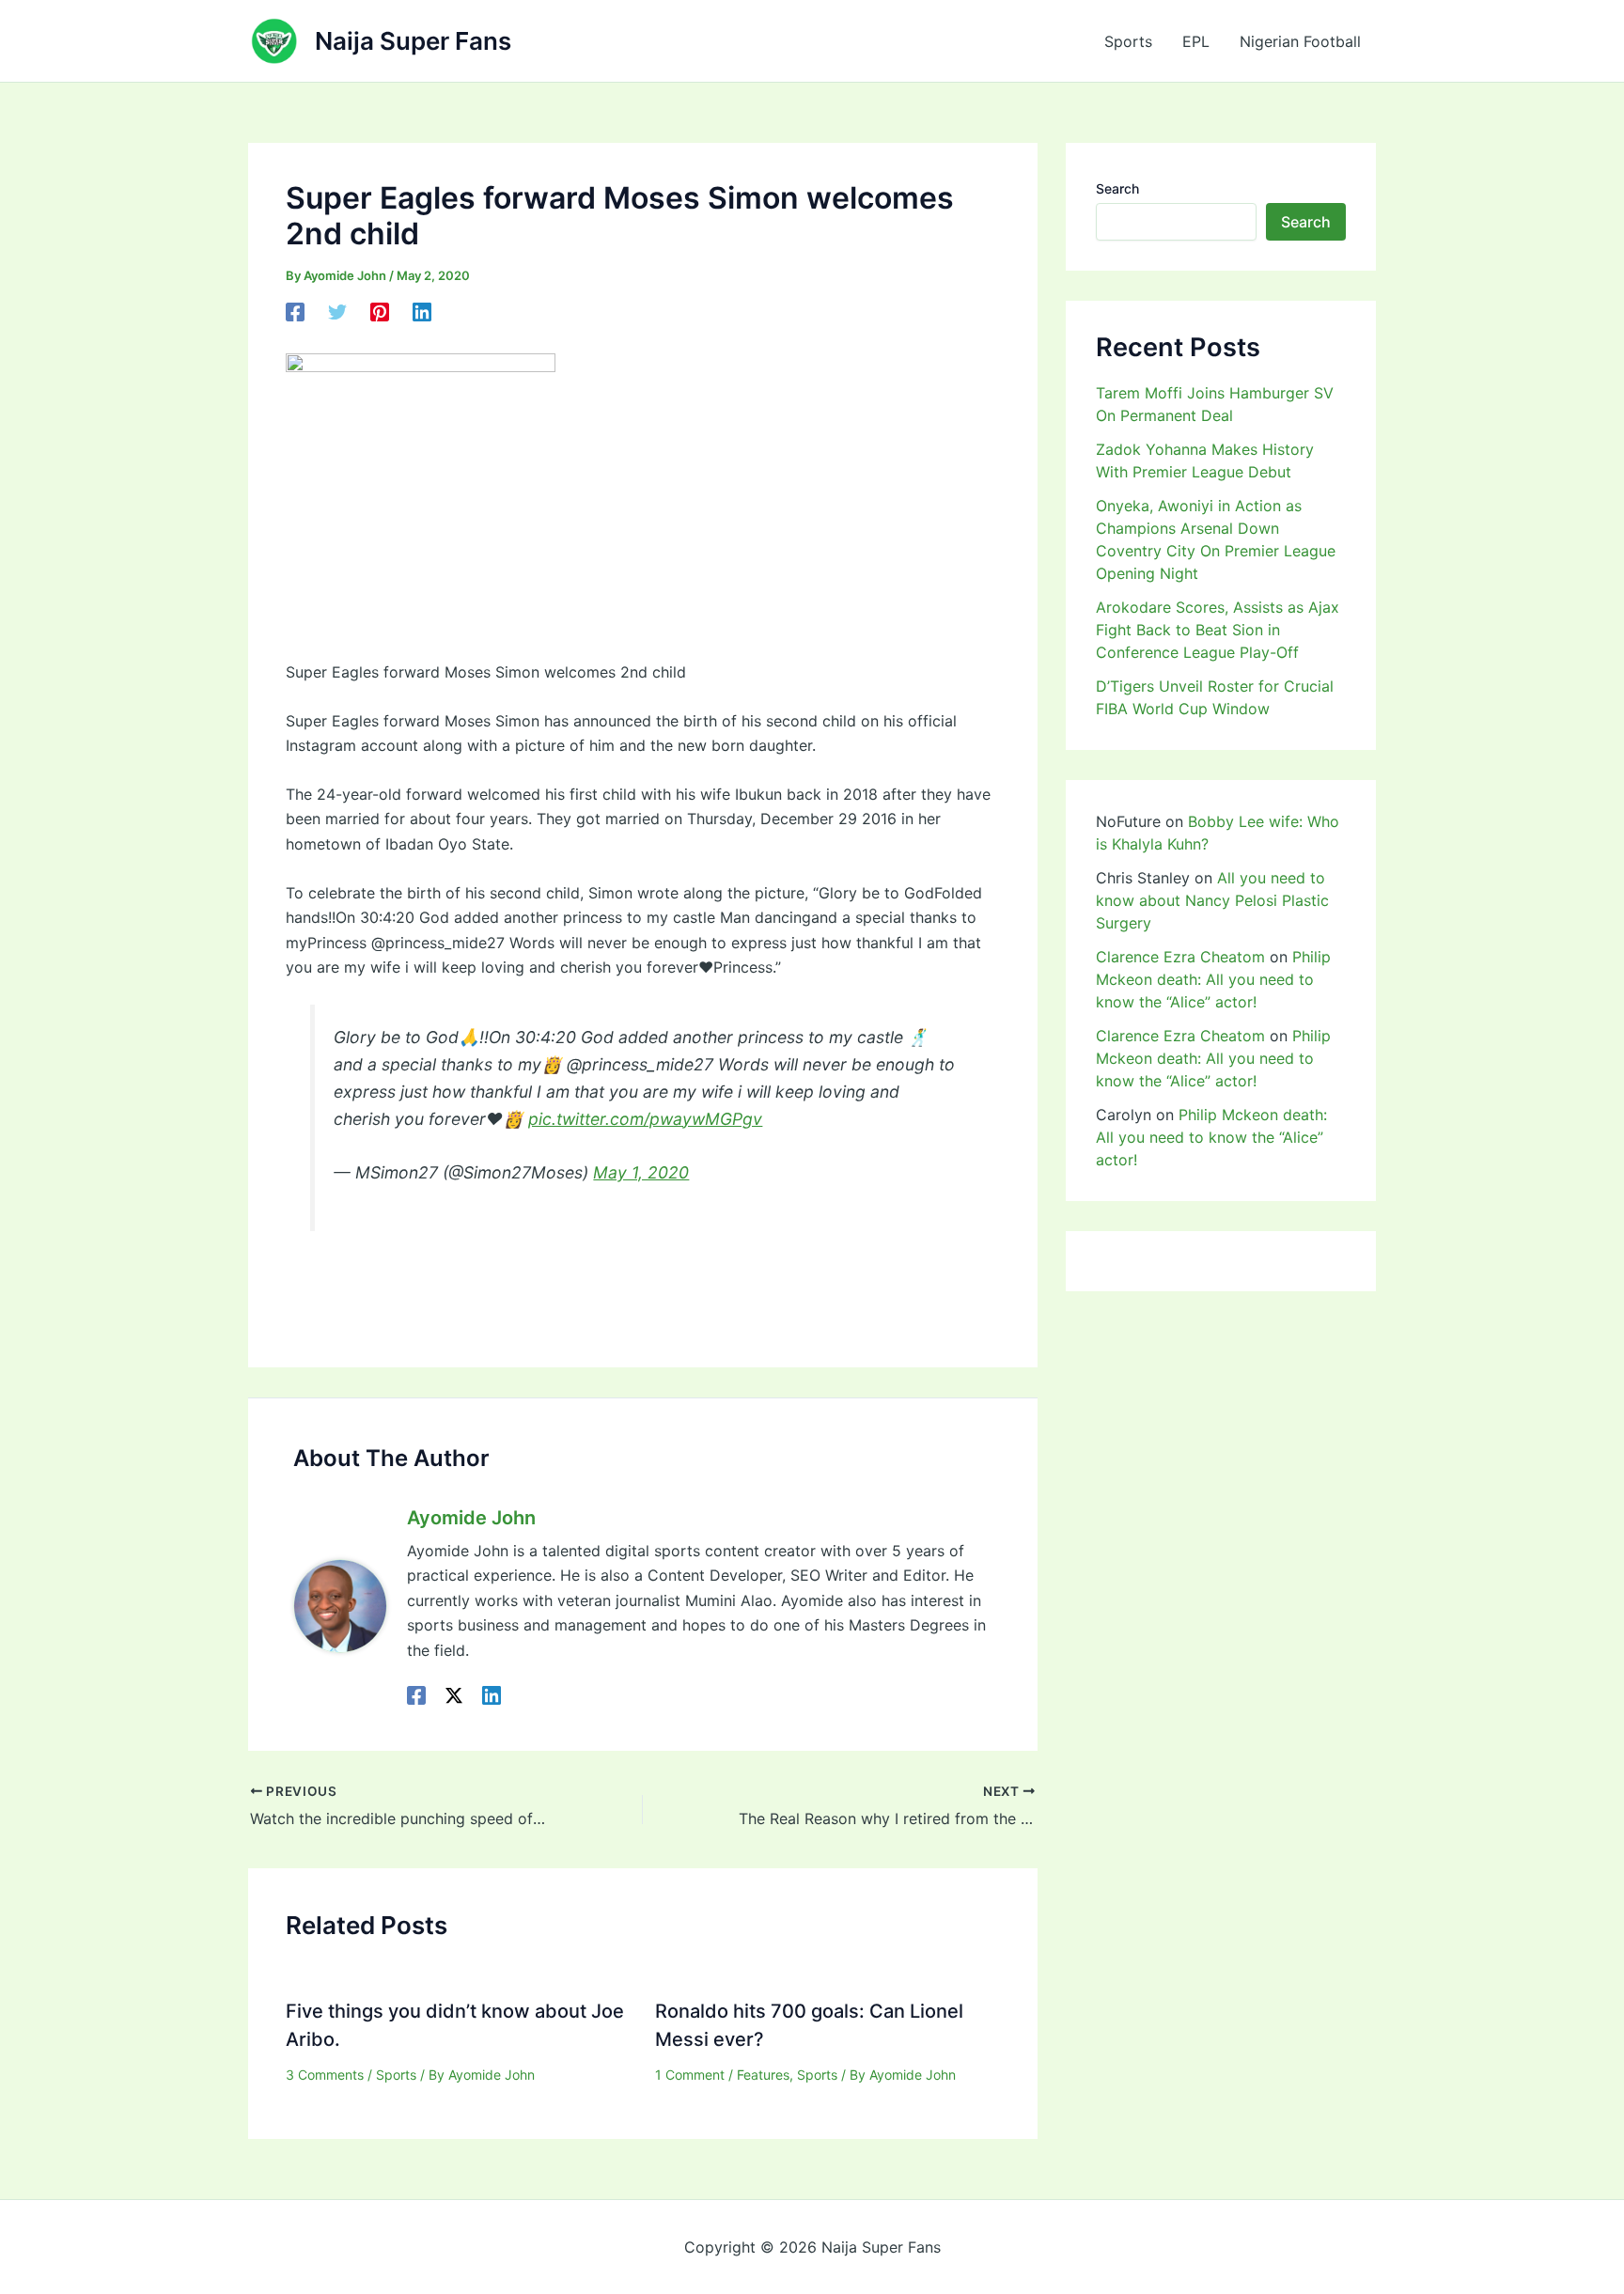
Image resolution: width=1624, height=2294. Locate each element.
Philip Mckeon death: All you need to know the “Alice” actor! (1213, 979)
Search (1117, 188)
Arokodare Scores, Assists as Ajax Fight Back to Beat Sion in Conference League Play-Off (1218, 630)
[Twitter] (337, 312)
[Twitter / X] (454, 1694)
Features (763, 2075)
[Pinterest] (380, 312)
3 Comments (325, 2075)
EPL (1196, 41)
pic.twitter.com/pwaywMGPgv (645, 1119)
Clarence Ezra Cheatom (1180, 957)
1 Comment (690, 2075)
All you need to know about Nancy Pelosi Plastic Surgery (1212, 900)
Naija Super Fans (413, 41)
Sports (1128, 41)
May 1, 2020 (641, 1172)
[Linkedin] (422, 312)
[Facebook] (295, 312)
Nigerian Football (1300, 41)
